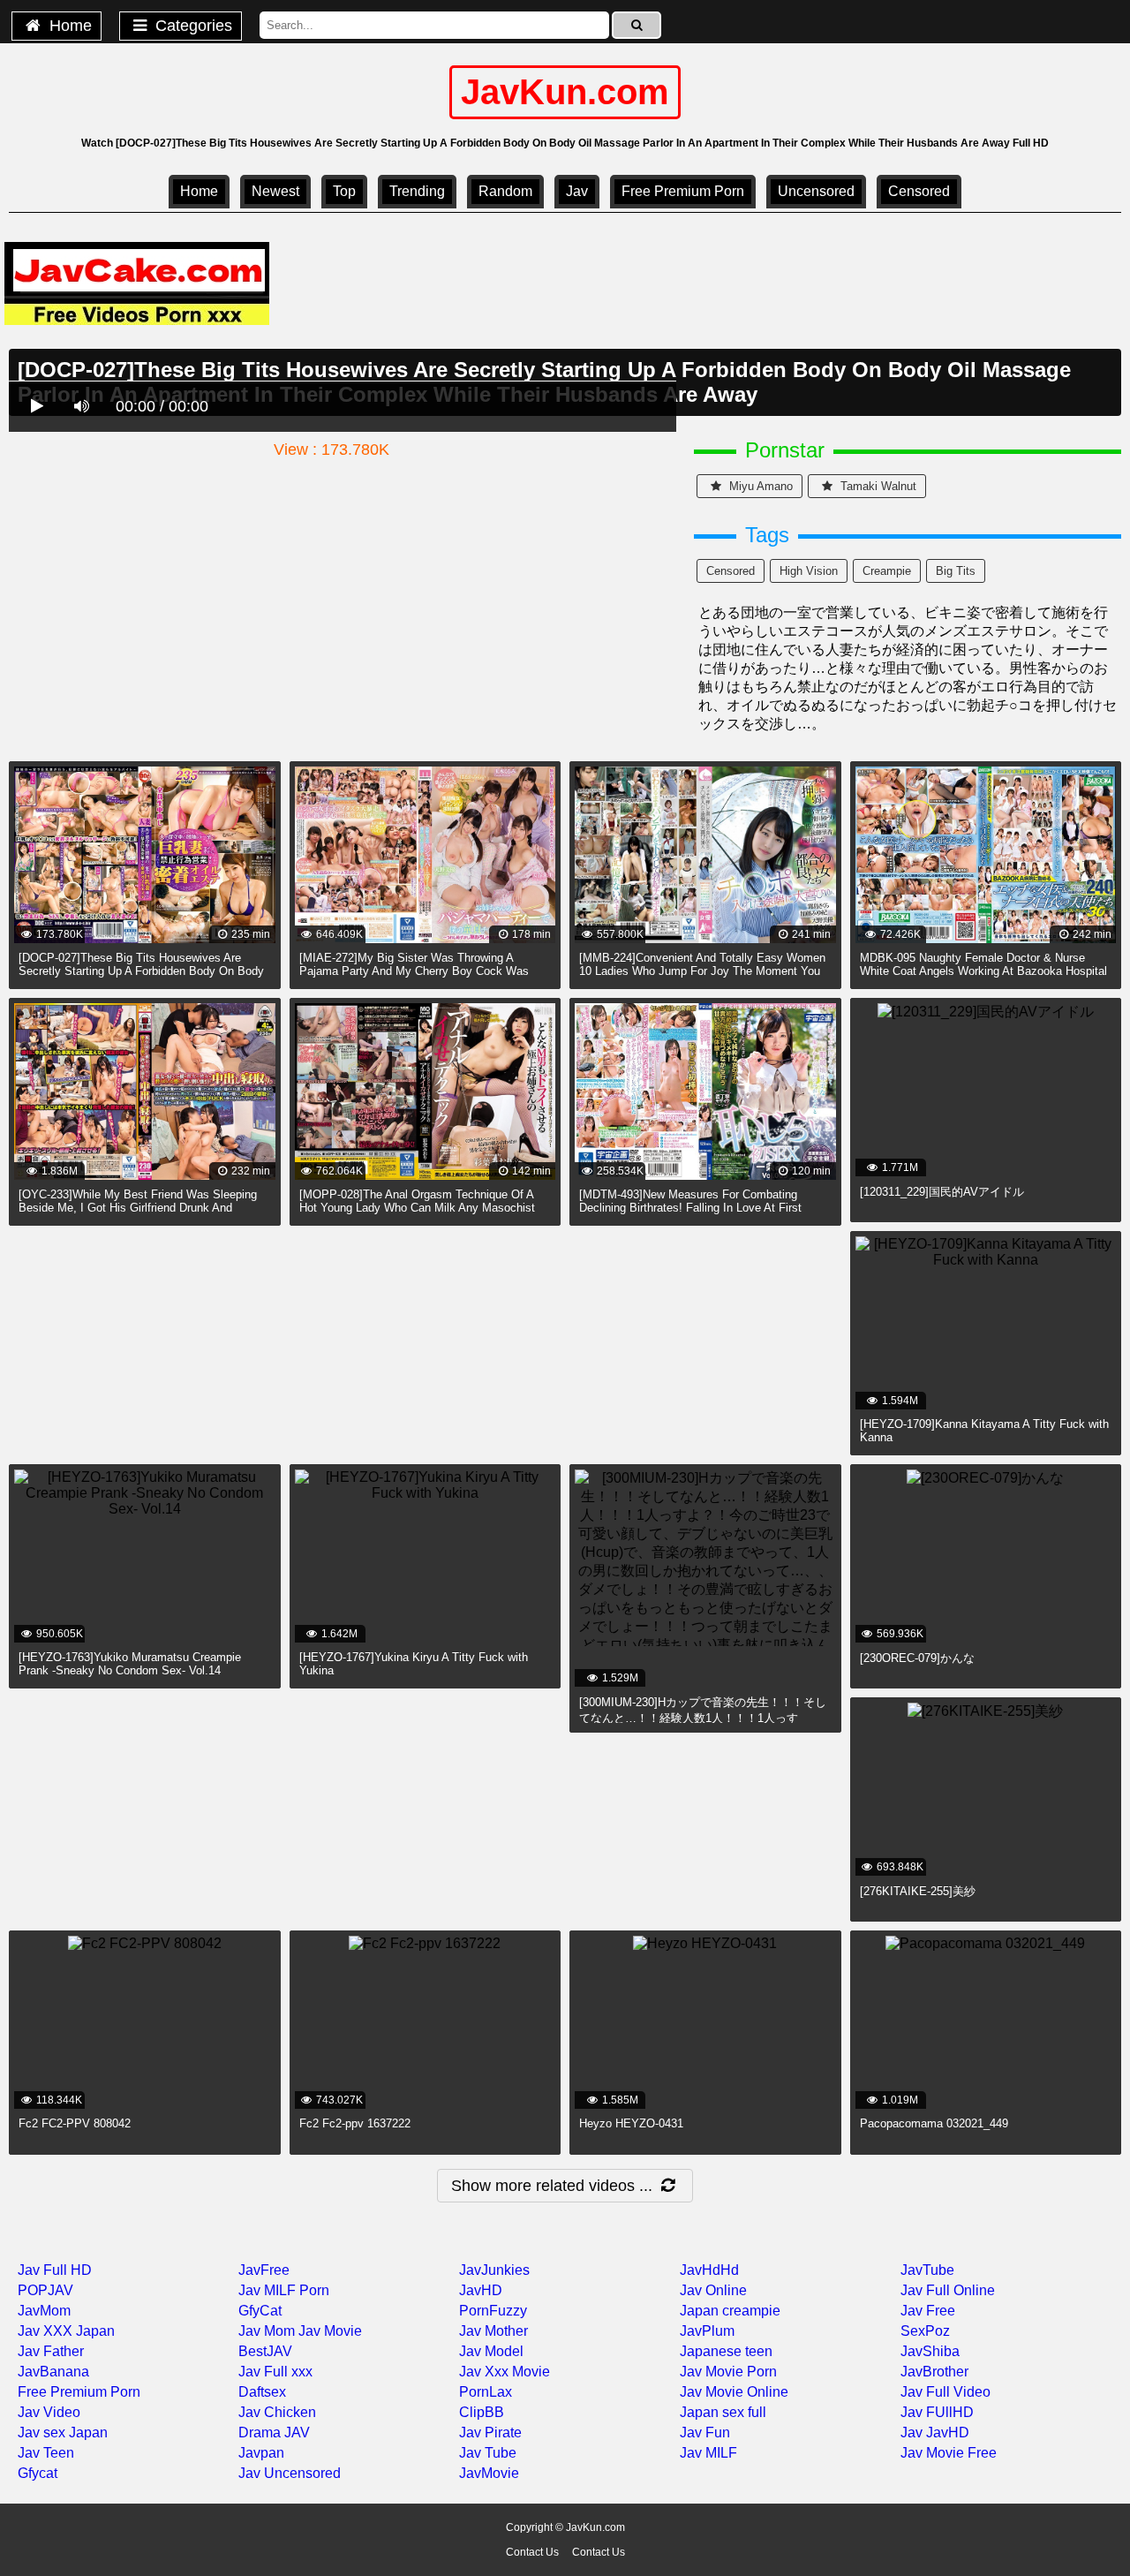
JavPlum (707, 2331)
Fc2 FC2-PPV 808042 (75, 2123)
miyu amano (759, 486)
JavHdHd (709, 2270)
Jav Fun (705, 2432)
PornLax (486, 2392)
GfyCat (260, 2311)
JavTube (927, 2270)
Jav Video (49, 2412)
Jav (577, 191)
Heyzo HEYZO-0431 (631, 2123)
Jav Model (491, 2351)
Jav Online (713, 2290)
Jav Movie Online (734, 2392)
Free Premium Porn (683, 191)
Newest (275, 191)
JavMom (44, 2311)
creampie (887, 571)
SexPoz (925, 2331)
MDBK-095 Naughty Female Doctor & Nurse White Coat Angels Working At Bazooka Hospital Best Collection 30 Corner (983, 971)
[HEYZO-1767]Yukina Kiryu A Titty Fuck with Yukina (414, 1664)
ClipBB (482, 2412)
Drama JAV (274, 2432)
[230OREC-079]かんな (917, 1658)
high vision (809, 571)
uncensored (816, 191)
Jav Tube (488, 2453)
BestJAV (265, 2351)
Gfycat (38, 2473)
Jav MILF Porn (284, 2290)
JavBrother (934, 2372)
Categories (192, 26)
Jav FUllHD (937, 2412)
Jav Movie (330, 2331)
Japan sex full (723, 2412)
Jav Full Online (948, 2290)
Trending (417, 191)
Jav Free (928, 2311)
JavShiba (930, 2351)
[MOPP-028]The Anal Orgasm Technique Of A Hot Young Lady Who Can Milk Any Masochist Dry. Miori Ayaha (417, 1208)
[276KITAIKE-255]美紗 (918, 1891)
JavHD (481, 2290)
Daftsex (262, 2392)
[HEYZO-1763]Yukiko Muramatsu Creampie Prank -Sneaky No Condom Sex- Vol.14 (130, 1664)
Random (505, 191)
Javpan (261, 2453)
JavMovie (489, 2473)
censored (919, 191)
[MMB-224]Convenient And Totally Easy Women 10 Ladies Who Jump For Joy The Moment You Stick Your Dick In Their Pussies (702, 971)
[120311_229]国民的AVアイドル (942, 1192)
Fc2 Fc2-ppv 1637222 (355, 2123)
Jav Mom (267, 2331)
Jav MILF (708, 2453)
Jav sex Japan (63, 2432)
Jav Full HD (55, 2270)
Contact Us (532, 2552)
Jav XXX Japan (66, 2331)
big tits (956, 571)
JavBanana (53, 2372)
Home (68, 26)
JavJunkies (494, 2270)
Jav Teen (46, 2453)
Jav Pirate (490, 2432)
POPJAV (45, 2290)
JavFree (264, 2270)
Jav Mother (493, 2331)
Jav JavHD (935, 2432)
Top (344, 191)
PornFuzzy (493, 2311)
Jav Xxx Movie (505, 2372)
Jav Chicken (277, 2412)
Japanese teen (726, 2351)
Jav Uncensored (290, 2473)
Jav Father (51, 2351)
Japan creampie (730, 2311)
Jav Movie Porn (728, 2372)
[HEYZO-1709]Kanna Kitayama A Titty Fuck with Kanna (984, 1431)
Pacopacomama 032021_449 (934, 2123)
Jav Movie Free (949, 2453)
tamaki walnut (877, 486)
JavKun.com (565, 92)
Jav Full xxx (275, 2372)
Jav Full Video (945, 2392)
